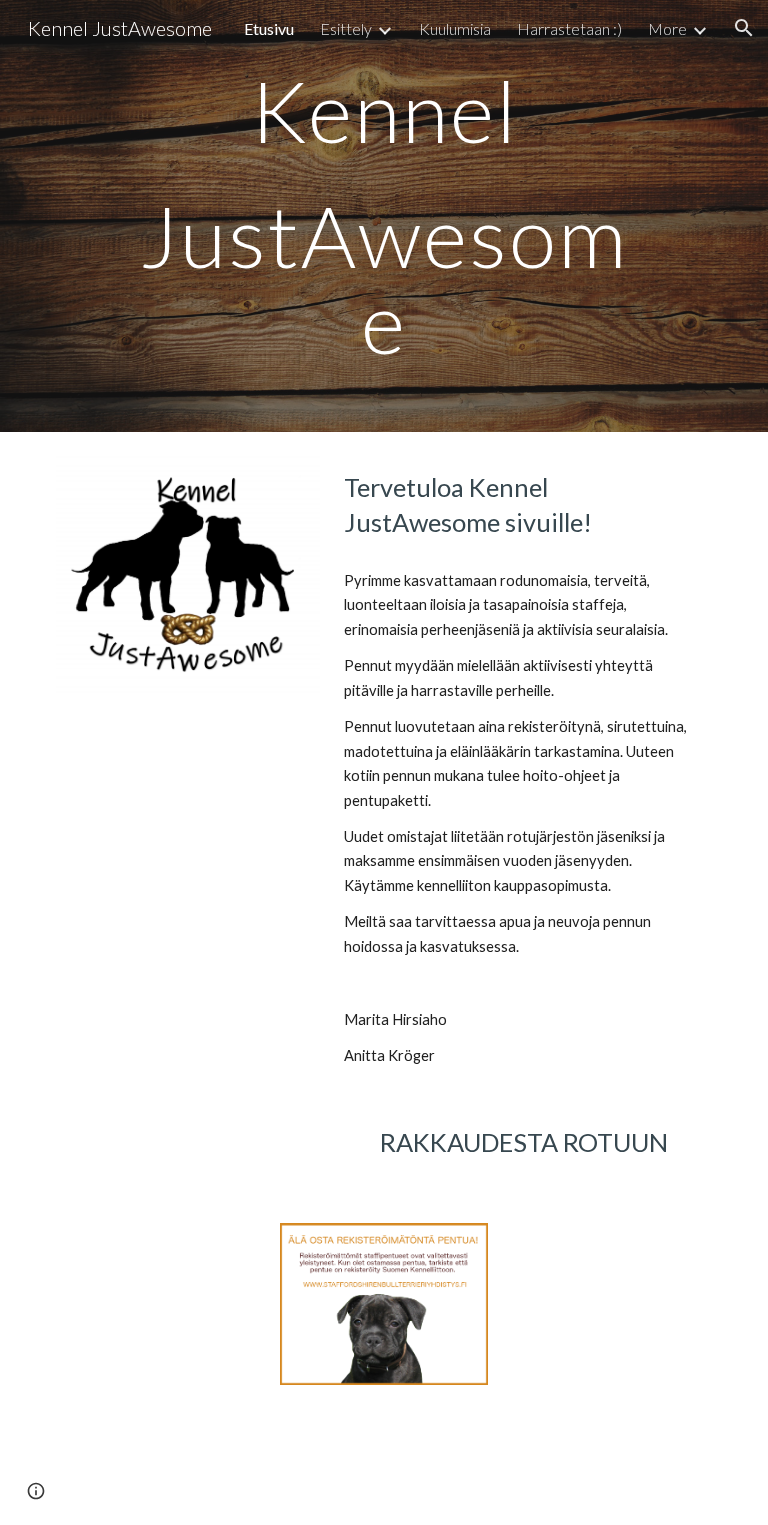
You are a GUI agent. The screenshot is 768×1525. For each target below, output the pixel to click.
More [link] (667, 28)
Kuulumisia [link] (455, 28)
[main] (383, 216)
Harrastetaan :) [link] (569, 28)
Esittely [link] (346, 28)
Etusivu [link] (269, 28)
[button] (744, 28)
